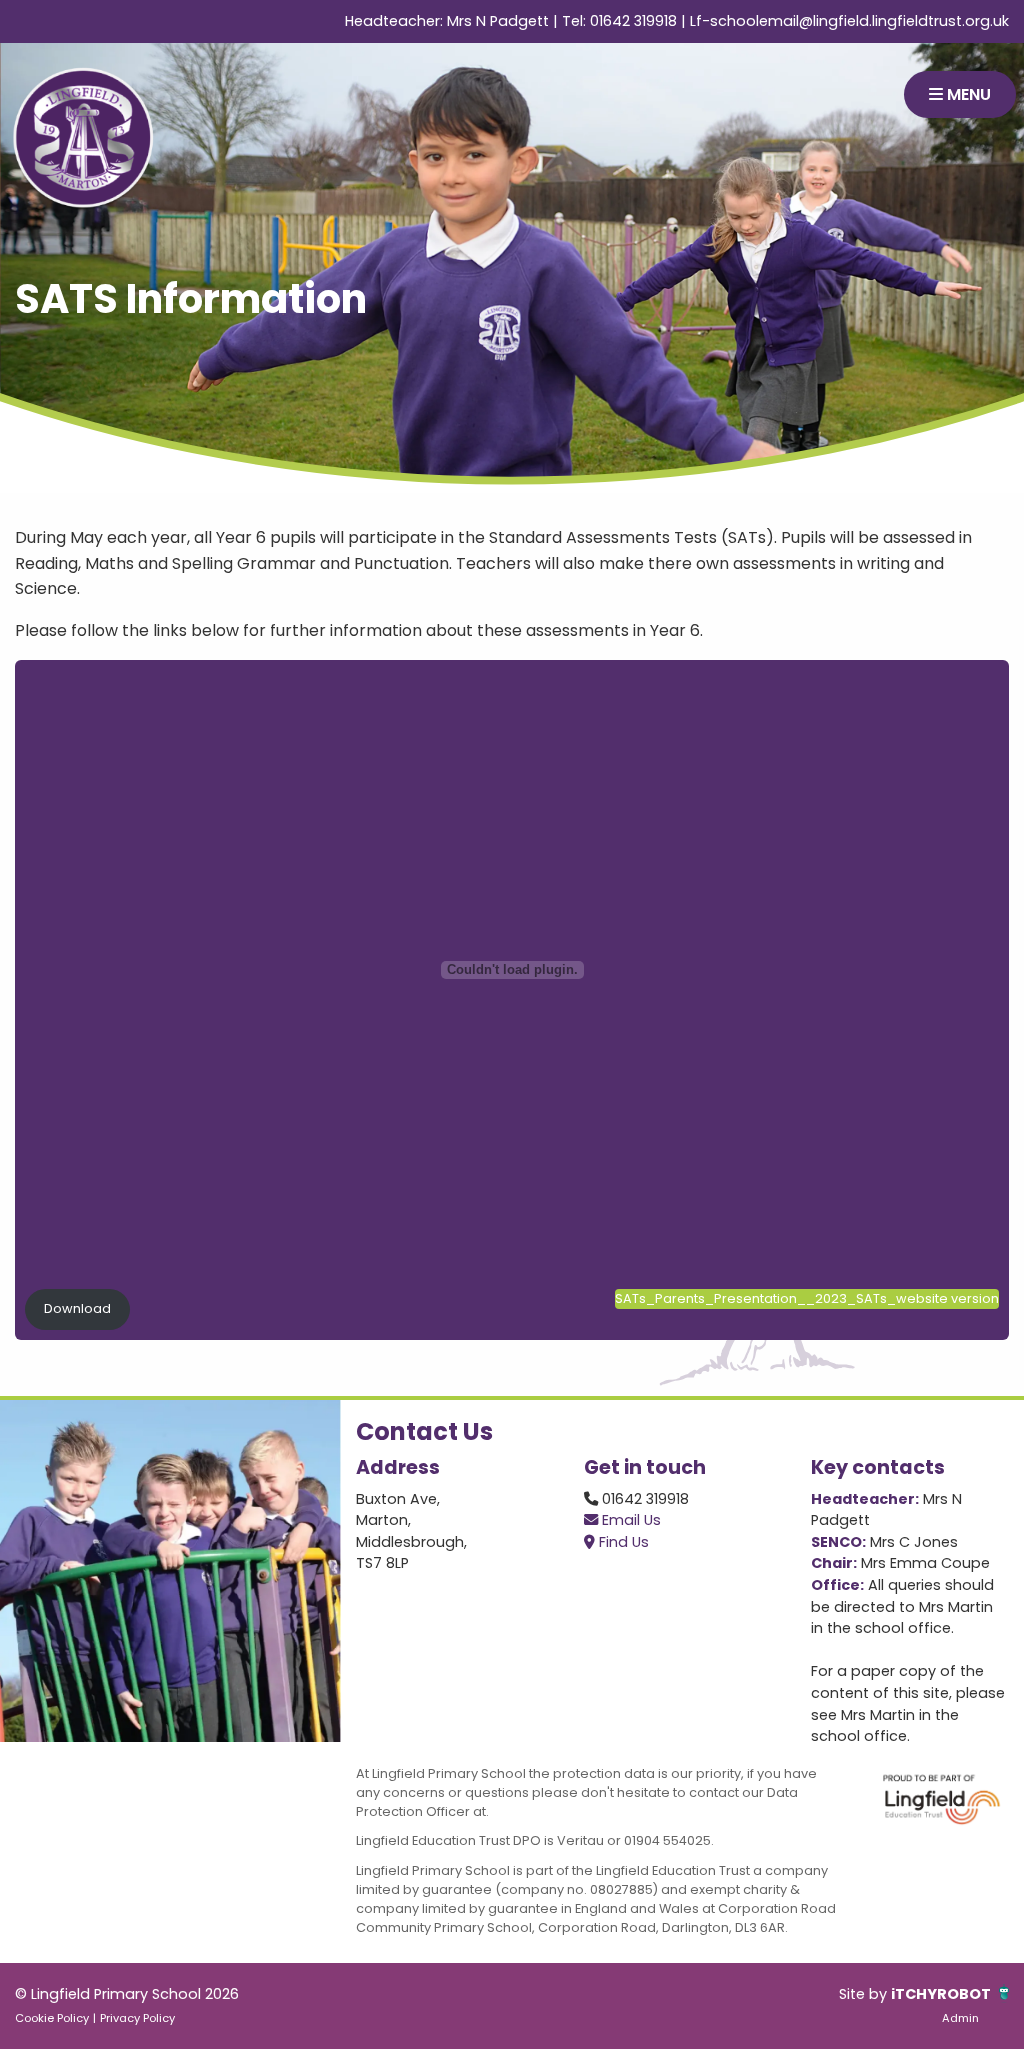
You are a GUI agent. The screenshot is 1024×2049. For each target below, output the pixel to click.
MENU (967, 94)
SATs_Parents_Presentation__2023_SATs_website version (807, 1298)
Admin (960, 2018)
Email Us (629, 1520)
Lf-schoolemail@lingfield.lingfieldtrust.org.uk (849, 21)
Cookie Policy (52, 2018)
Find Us (622, 1542)
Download (77, 1308)
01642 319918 (633, 21)
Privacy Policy (137, 2018)
